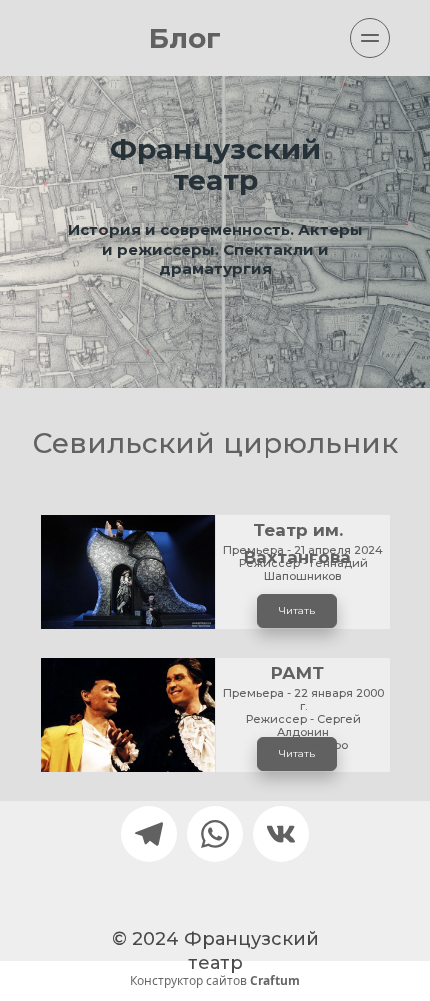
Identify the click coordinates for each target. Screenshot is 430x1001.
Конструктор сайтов (215, 981)
